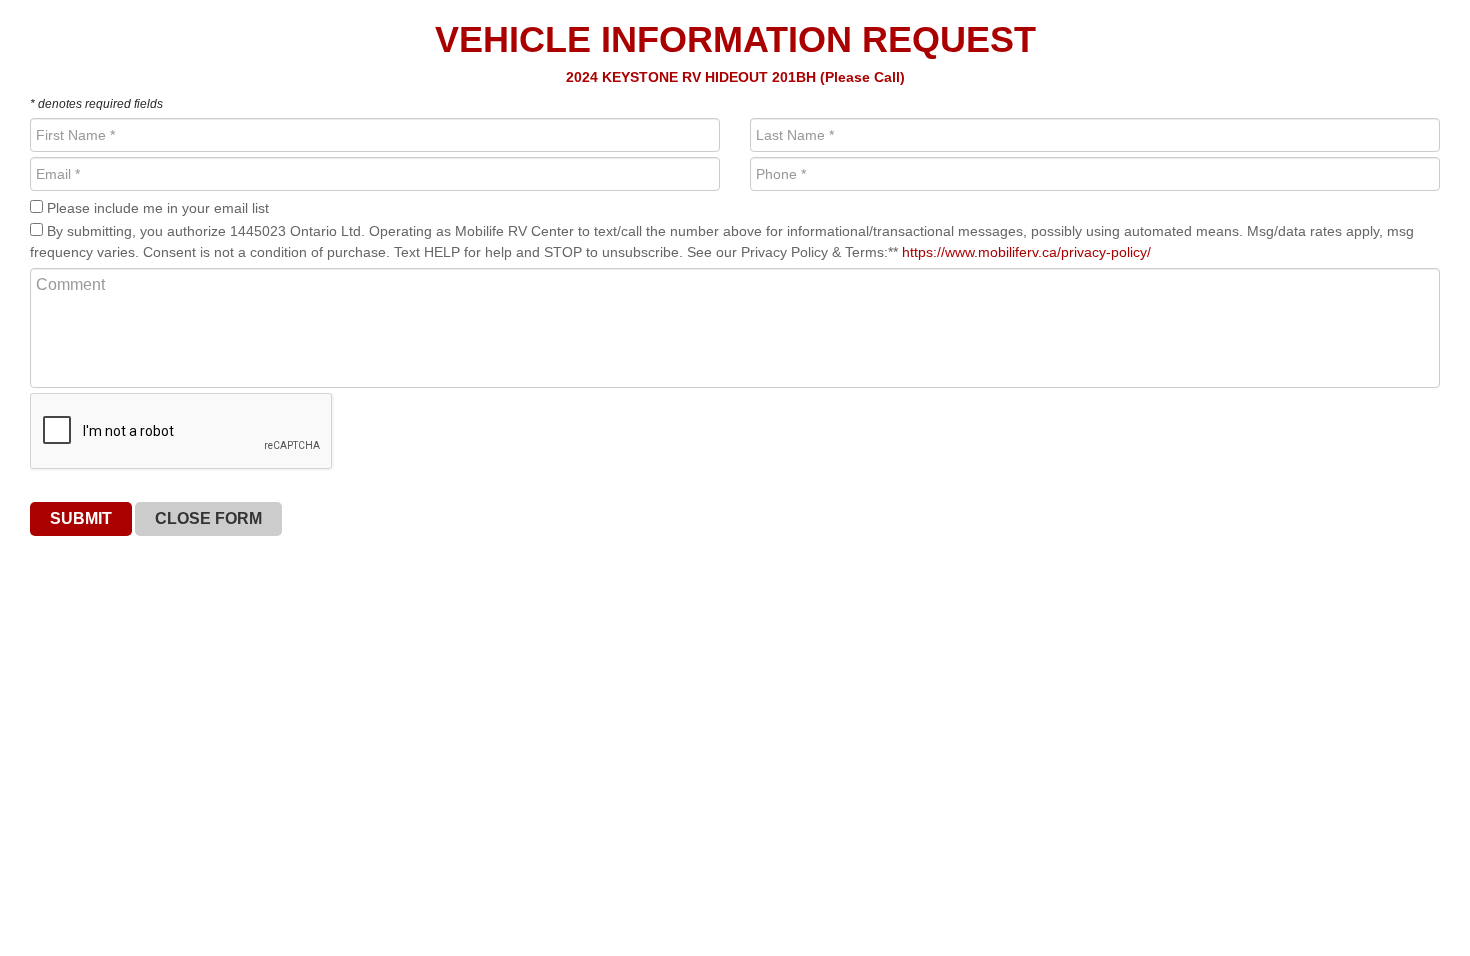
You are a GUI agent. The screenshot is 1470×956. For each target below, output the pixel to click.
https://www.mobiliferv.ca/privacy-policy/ (1026, 252)
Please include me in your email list (156, 208)
